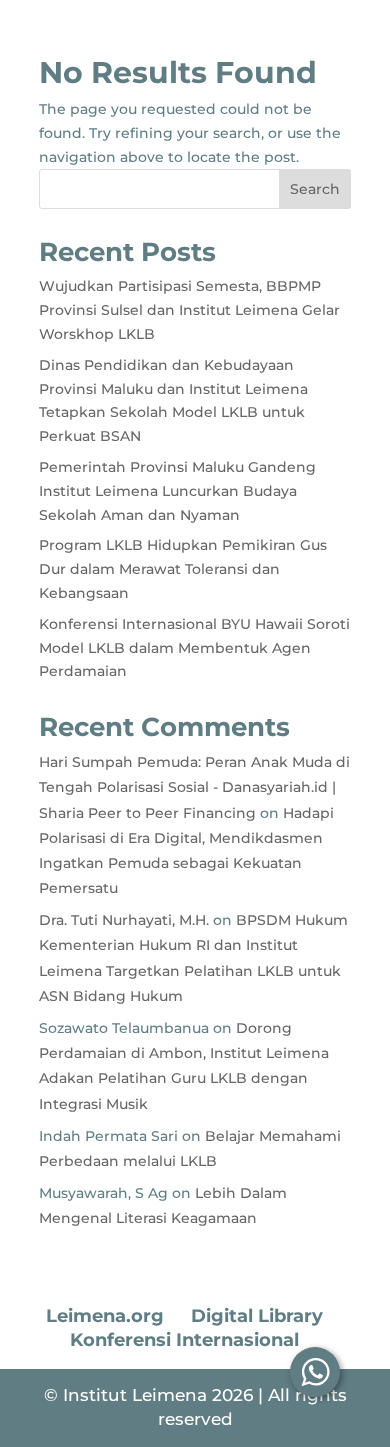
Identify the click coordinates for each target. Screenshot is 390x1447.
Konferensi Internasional (184, 1340)
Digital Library (257, 1316)
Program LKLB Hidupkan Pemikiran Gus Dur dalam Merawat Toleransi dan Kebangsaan (183, 569)
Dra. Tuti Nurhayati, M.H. (124, 920)
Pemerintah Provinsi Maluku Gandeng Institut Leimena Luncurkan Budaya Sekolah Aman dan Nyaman (177, 491)
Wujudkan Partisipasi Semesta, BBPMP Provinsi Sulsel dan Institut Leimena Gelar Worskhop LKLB (189, 310)
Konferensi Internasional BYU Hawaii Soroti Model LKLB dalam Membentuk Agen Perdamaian (194, 648)
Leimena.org (105, 1316)
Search (315, 189)
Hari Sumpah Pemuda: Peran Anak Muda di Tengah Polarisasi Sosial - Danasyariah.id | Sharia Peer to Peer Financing (194, 787)
